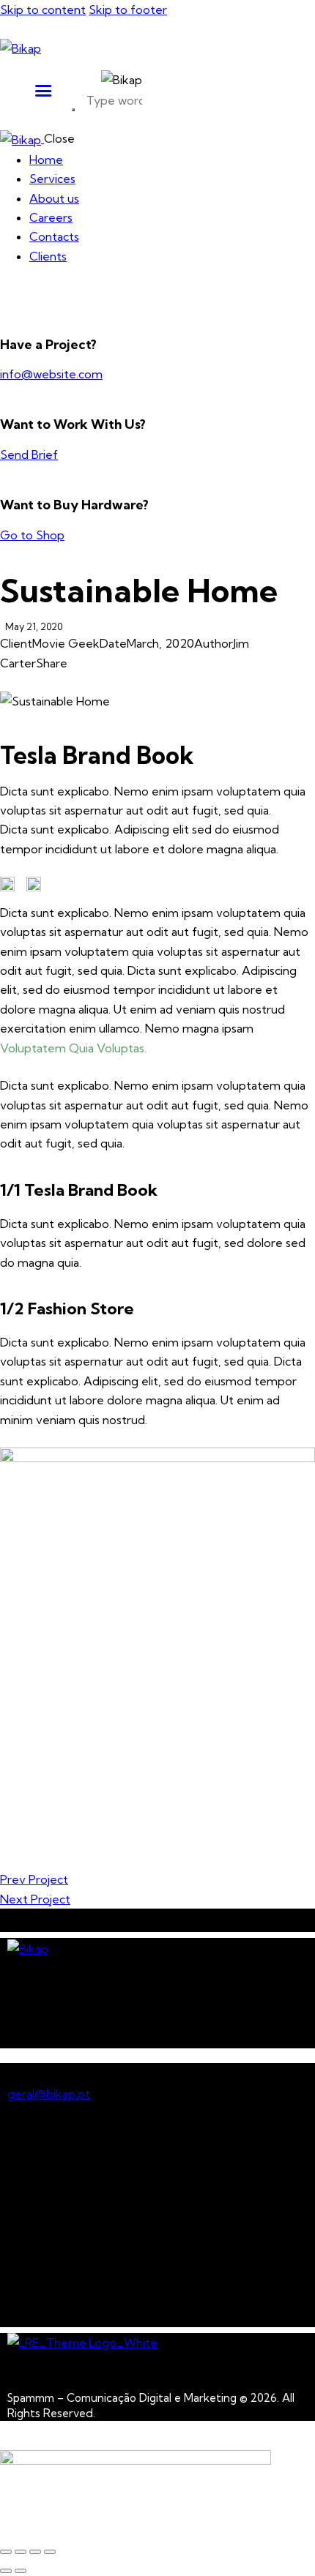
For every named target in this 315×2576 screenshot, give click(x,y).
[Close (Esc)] (50, 2552)
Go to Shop (32, 535)
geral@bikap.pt (49, 2094)
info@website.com (51, 374)
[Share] (35, 2552)
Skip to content (43, 10)
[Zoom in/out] (6, 2552)
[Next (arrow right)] (21, 2571)
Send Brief (29, 454)
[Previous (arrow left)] (6, 2571)
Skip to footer (128, 10)
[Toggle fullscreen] (21, 2552)
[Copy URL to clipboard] (75, 682)
